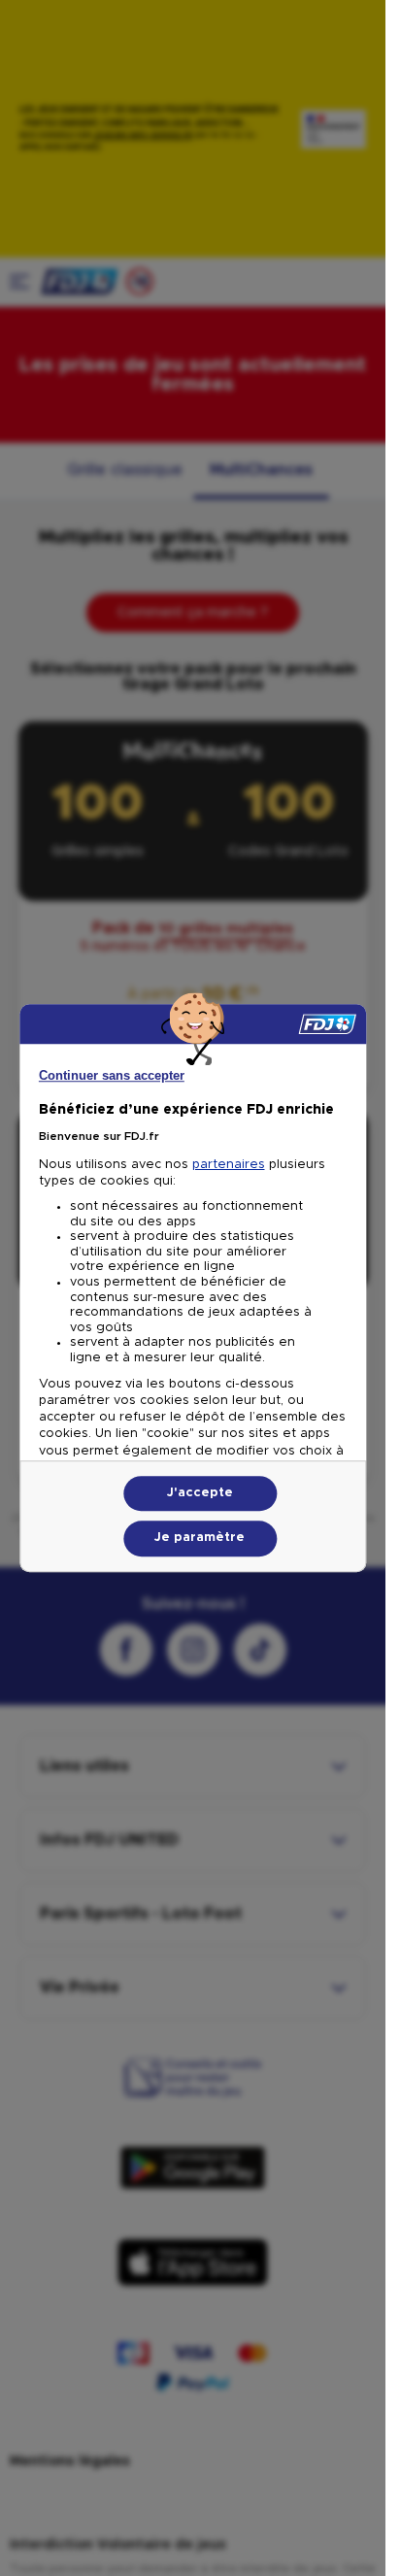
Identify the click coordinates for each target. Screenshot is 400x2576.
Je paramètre (200, 1539)
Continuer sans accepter (112, 1075)
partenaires (229, 1165)
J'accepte (200, 1493)
